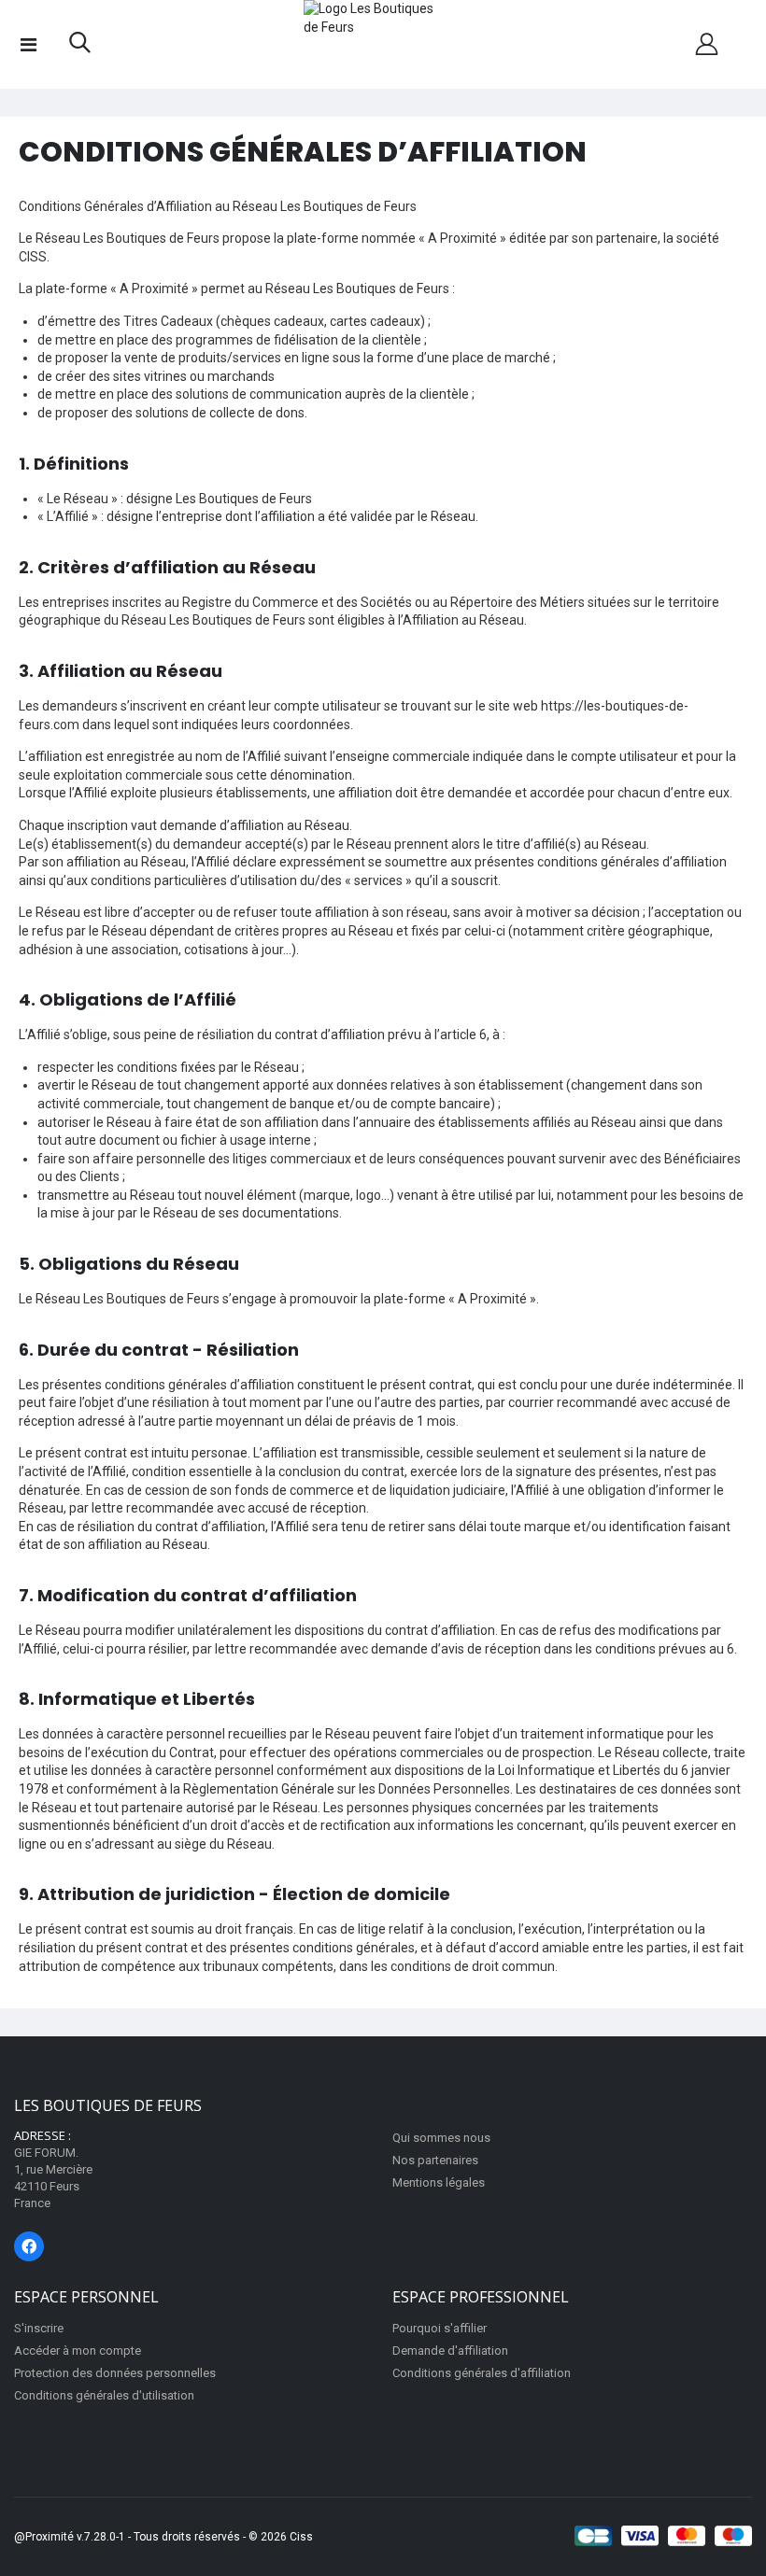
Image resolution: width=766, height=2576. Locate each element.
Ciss (301, 2537)
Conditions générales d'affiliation (482, 2373)
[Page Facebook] (29, 2246)
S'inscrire (39, 2328)
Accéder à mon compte (78, 2351)
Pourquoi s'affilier (440, 2328)
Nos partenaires (435, 2160)
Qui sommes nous (441, 2138)
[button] (80, 47)
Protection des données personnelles (115, 2373)
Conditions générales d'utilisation (104, 2395)
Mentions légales (439, 2182)
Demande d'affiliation (450, 2351)
